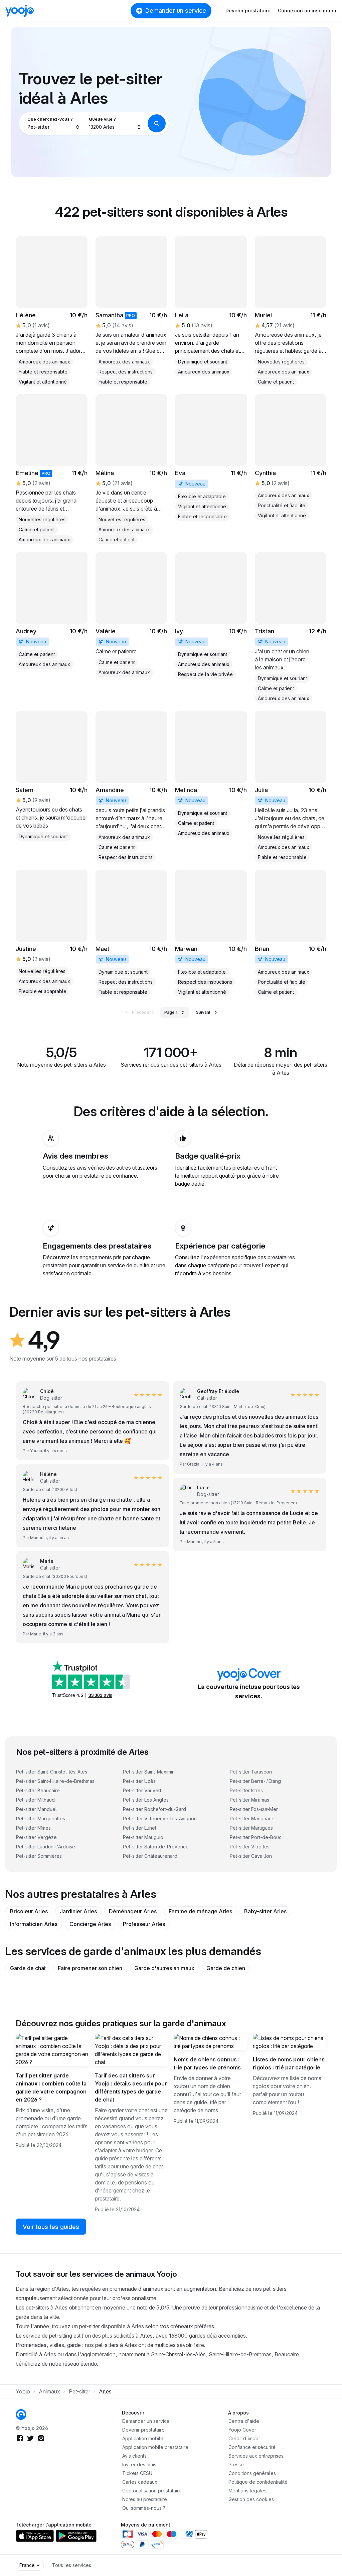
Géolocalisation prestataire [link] (152, 2491)
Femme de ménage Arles (200, 1911)
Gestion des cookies (251, 2499)
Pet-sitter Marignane (252, 1818)
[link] (52, 311)
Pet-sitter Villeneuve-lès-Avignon (160, 1818)
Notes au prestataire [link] (145, 2499)
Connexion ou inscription (307, 11)
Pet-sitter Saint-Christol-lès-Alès (52, 1772)
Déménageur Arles (133, 1911)
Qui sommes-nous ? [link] (144, 2508)
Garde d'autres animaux (164, 1968)
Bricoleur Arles (29, 1911)
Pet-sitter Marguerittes (41, 1818)
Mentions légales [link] (247, 2491)
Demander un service (176, 11)
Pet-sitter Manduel (36, 1809)
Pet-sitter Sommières (39, 1856)
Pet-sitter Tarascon (251, 1772)
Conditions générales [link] (252, 2473)
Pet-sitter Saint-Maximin (149, 1772)
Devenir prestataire (248, 11)
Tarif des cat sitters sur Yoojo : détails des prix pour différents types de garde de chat (131, 2087)
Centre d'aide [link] (244, 2421)
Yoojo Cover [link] (242, 2430)
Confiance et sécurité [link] (252, 2447)
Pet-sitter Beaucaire (38, 1790)
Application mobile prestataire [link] (155, 2447)
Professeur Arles (144, 1924)
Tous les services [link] (72, 2565)
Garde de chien (226, 1968)
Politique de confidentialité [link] (258, 2482)
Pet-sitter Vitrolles (250, 1847)
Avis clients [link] (134, 2456)
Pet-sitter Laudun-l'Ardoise (46, 1847)
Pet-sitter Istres (246, 1790)
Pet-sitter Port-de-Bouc (256, 1837)
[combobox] (54, 123)
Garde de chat (28, 1968)
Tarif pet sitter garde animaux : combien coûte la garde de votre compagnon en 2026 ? (51, 2087)
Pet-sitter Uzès (139, 1781)
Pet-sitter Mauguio (143, 1837)
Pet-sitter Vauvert (142, 1790)
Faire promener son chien (90, 1968)
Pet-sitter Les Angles (146, 1800)
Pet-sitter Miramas (249, 1800)
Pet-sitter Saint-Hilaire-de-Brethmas (55, 1781)
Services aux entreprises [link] (256, 2456)
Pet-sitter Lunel (140, 1828)
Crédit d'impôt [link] (244, 2438)
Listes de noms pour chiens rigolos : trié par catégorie (289, 2063)
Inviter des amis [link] (139, 2464)
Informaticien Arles (34, 1924)
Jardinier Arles (78, 1911)
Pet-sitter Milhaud (35, 1800)
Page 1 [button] (171, 1012)
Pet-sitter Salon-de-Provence (156, 1847)
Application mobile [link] (143, 2438)
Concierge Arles (90, 1924)
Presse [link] (236, 2464)
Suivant (203, 1012)
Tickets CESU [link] (137, 2473)
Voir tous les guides (51, 2227)
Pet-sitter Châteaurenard (150, 1856)
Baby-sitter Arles (265, 1911)
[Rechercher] (157, 123)
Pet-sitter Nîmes (33, 1828)
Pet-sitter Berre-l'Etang (255, 1781)
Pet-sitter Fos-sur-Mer (254, 1809)
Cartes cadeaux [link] (140, 2482)
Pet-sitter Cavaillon (251, 1856)
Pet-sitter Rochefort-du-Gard (154, 1809)
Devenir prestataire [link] (143, 2430)
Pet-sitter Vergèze (36, 1837)
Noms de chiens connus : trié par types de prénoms (207, 2063)
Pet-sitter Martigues (251, 1828)
